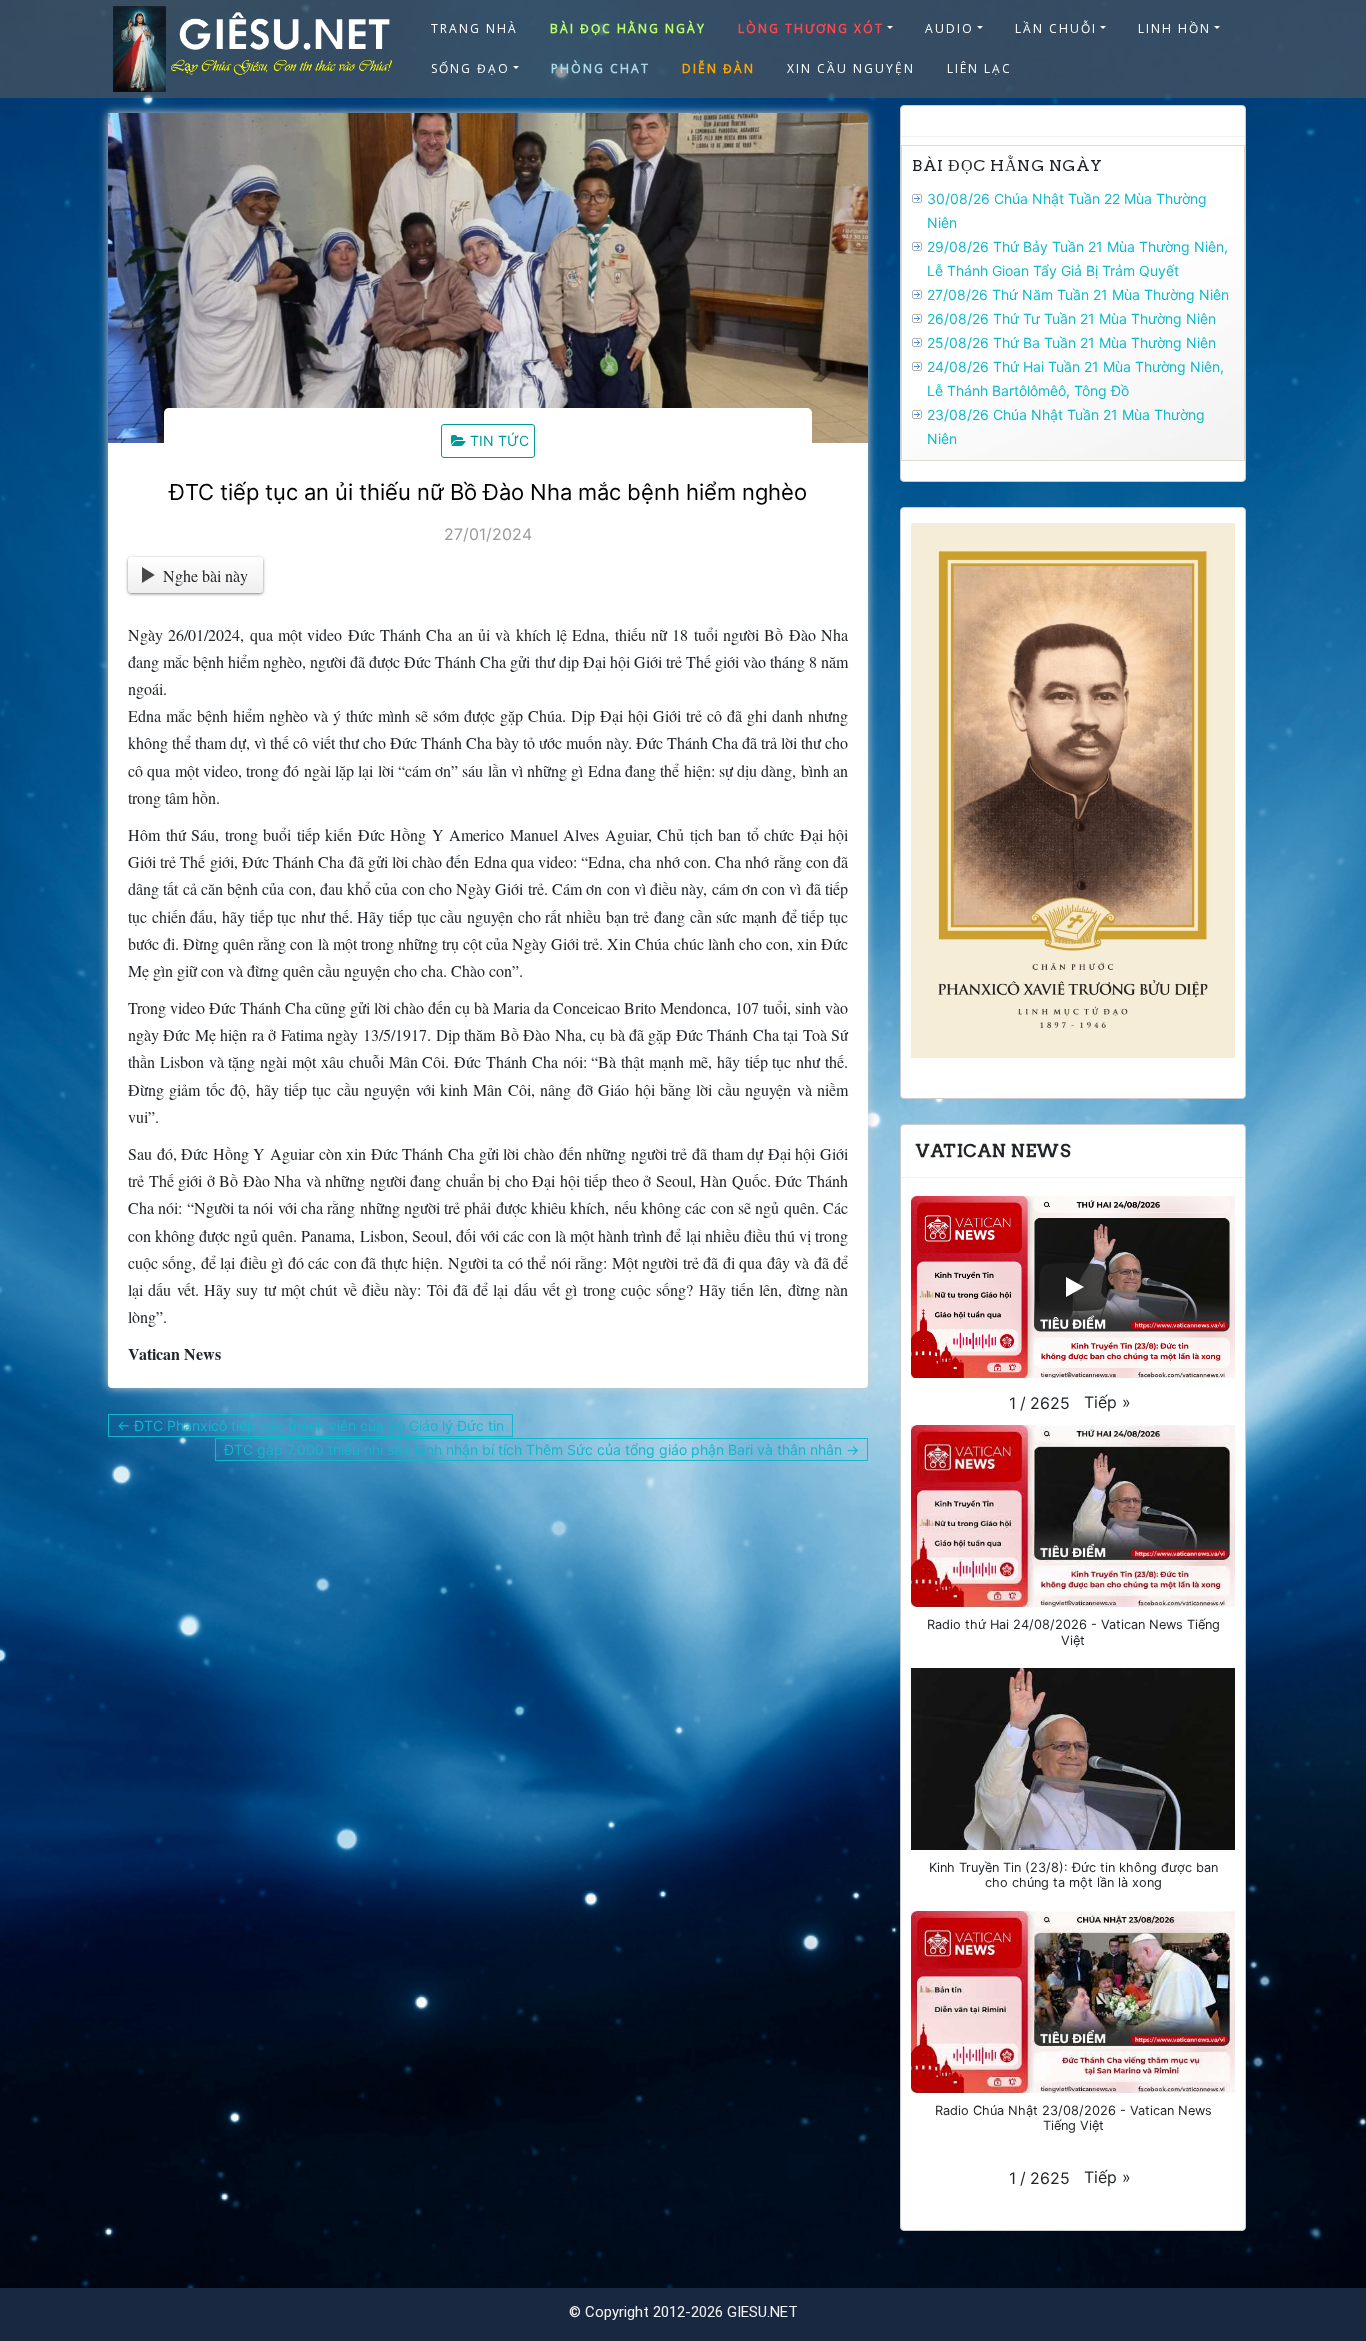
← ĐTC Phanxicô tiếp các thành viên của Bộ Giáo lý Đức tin (310, 1425)
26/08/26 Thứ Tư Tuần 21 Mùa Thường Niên (1071, 318)
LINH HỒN (1174, 28)
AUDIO (949, 28)
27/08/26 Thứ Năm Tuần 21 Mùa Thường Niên (1078, 294)
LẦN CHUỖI (1056, 28)
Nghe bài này (205, 575)
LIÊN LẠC (979, 68)
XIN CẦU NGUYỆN (851, 68)
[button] (1107, 1402)
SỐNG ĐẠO (470, 68)
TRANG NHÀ (474, 28)
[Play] (1073, 1287)
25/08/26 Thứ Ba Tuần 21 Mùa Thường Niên (1071, 342)
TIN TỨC (499, 440)
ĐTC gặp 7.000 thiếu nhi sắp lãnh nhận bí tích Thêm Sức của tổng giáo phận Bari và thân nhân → (541, 1449)
